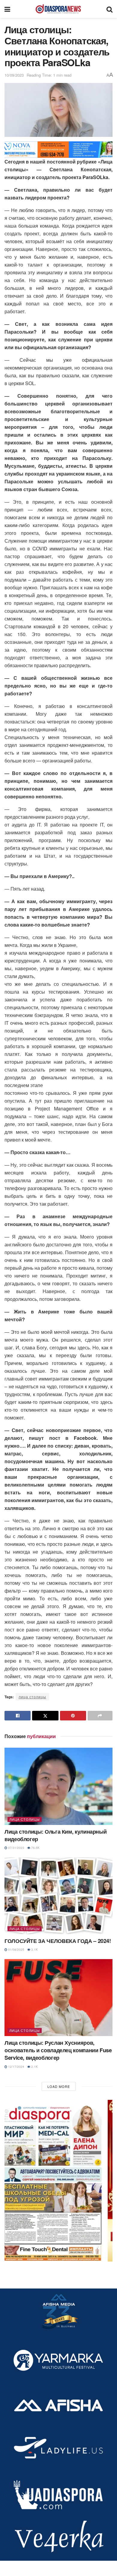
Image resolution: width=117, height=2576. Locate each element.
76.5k (35, 1848)
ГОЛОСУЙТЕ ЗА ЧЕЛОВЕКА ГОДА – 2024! (58, 1941)
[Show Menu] (7, 9)
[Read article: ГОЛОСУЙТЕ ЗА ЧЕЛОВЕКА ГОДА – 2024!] (58, 1896)
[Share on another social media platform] (100, 1716)
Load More (59, 2086)
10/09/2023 (14, 75)
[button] (58, 2181)
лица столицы (32, 1697)
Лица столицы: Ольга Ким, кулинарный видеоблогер (55, 1835)
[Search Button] (109, 9)
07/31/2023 (16, 1848)
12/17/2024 (16, 2067)
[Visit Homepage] (58, 9)
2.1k (34, 2067)
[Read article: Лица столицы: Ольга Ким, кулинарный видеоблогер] (58, 1786)
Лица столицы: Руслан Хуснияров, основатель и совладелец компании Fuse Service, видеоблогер (58, 2050)
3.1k (34, 1950)
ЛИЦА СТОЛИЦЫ (25, 1819)
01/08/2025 (16, 1950)
